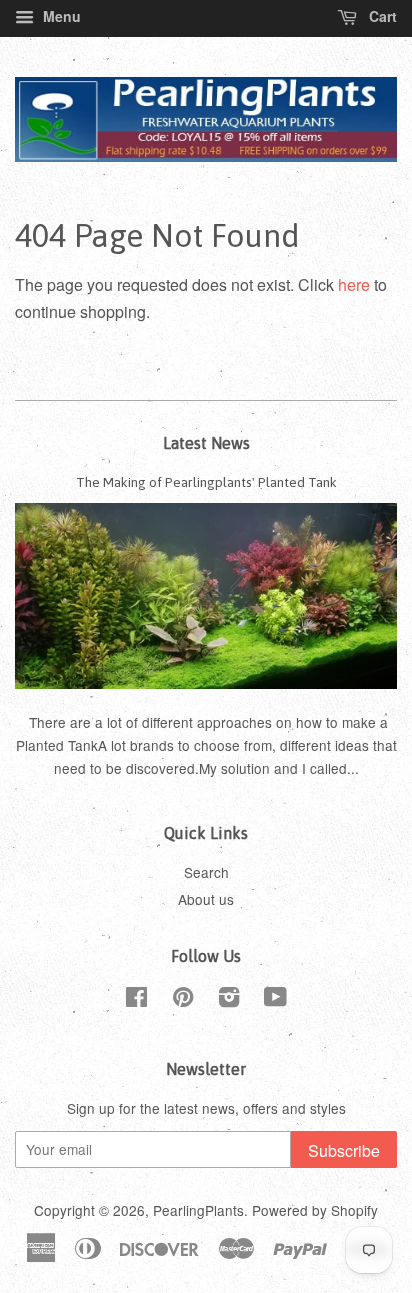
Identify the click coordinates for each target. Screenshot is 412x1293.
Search (206, 872)
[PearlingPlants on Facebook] (136, 1000)
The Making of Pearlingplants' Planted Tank (206, 482)
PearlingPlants (198, 1210)
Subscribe (344, 1150)
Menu (60, 16)
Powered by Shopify (315, 1210)
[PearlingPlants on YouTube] (275, 1000)
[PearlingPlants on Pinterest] (183, 1000)
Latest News (206, 443)
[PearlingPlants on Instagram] (229, 1000)
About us (206, 899)
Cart (381, 16)
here (354, 284)
